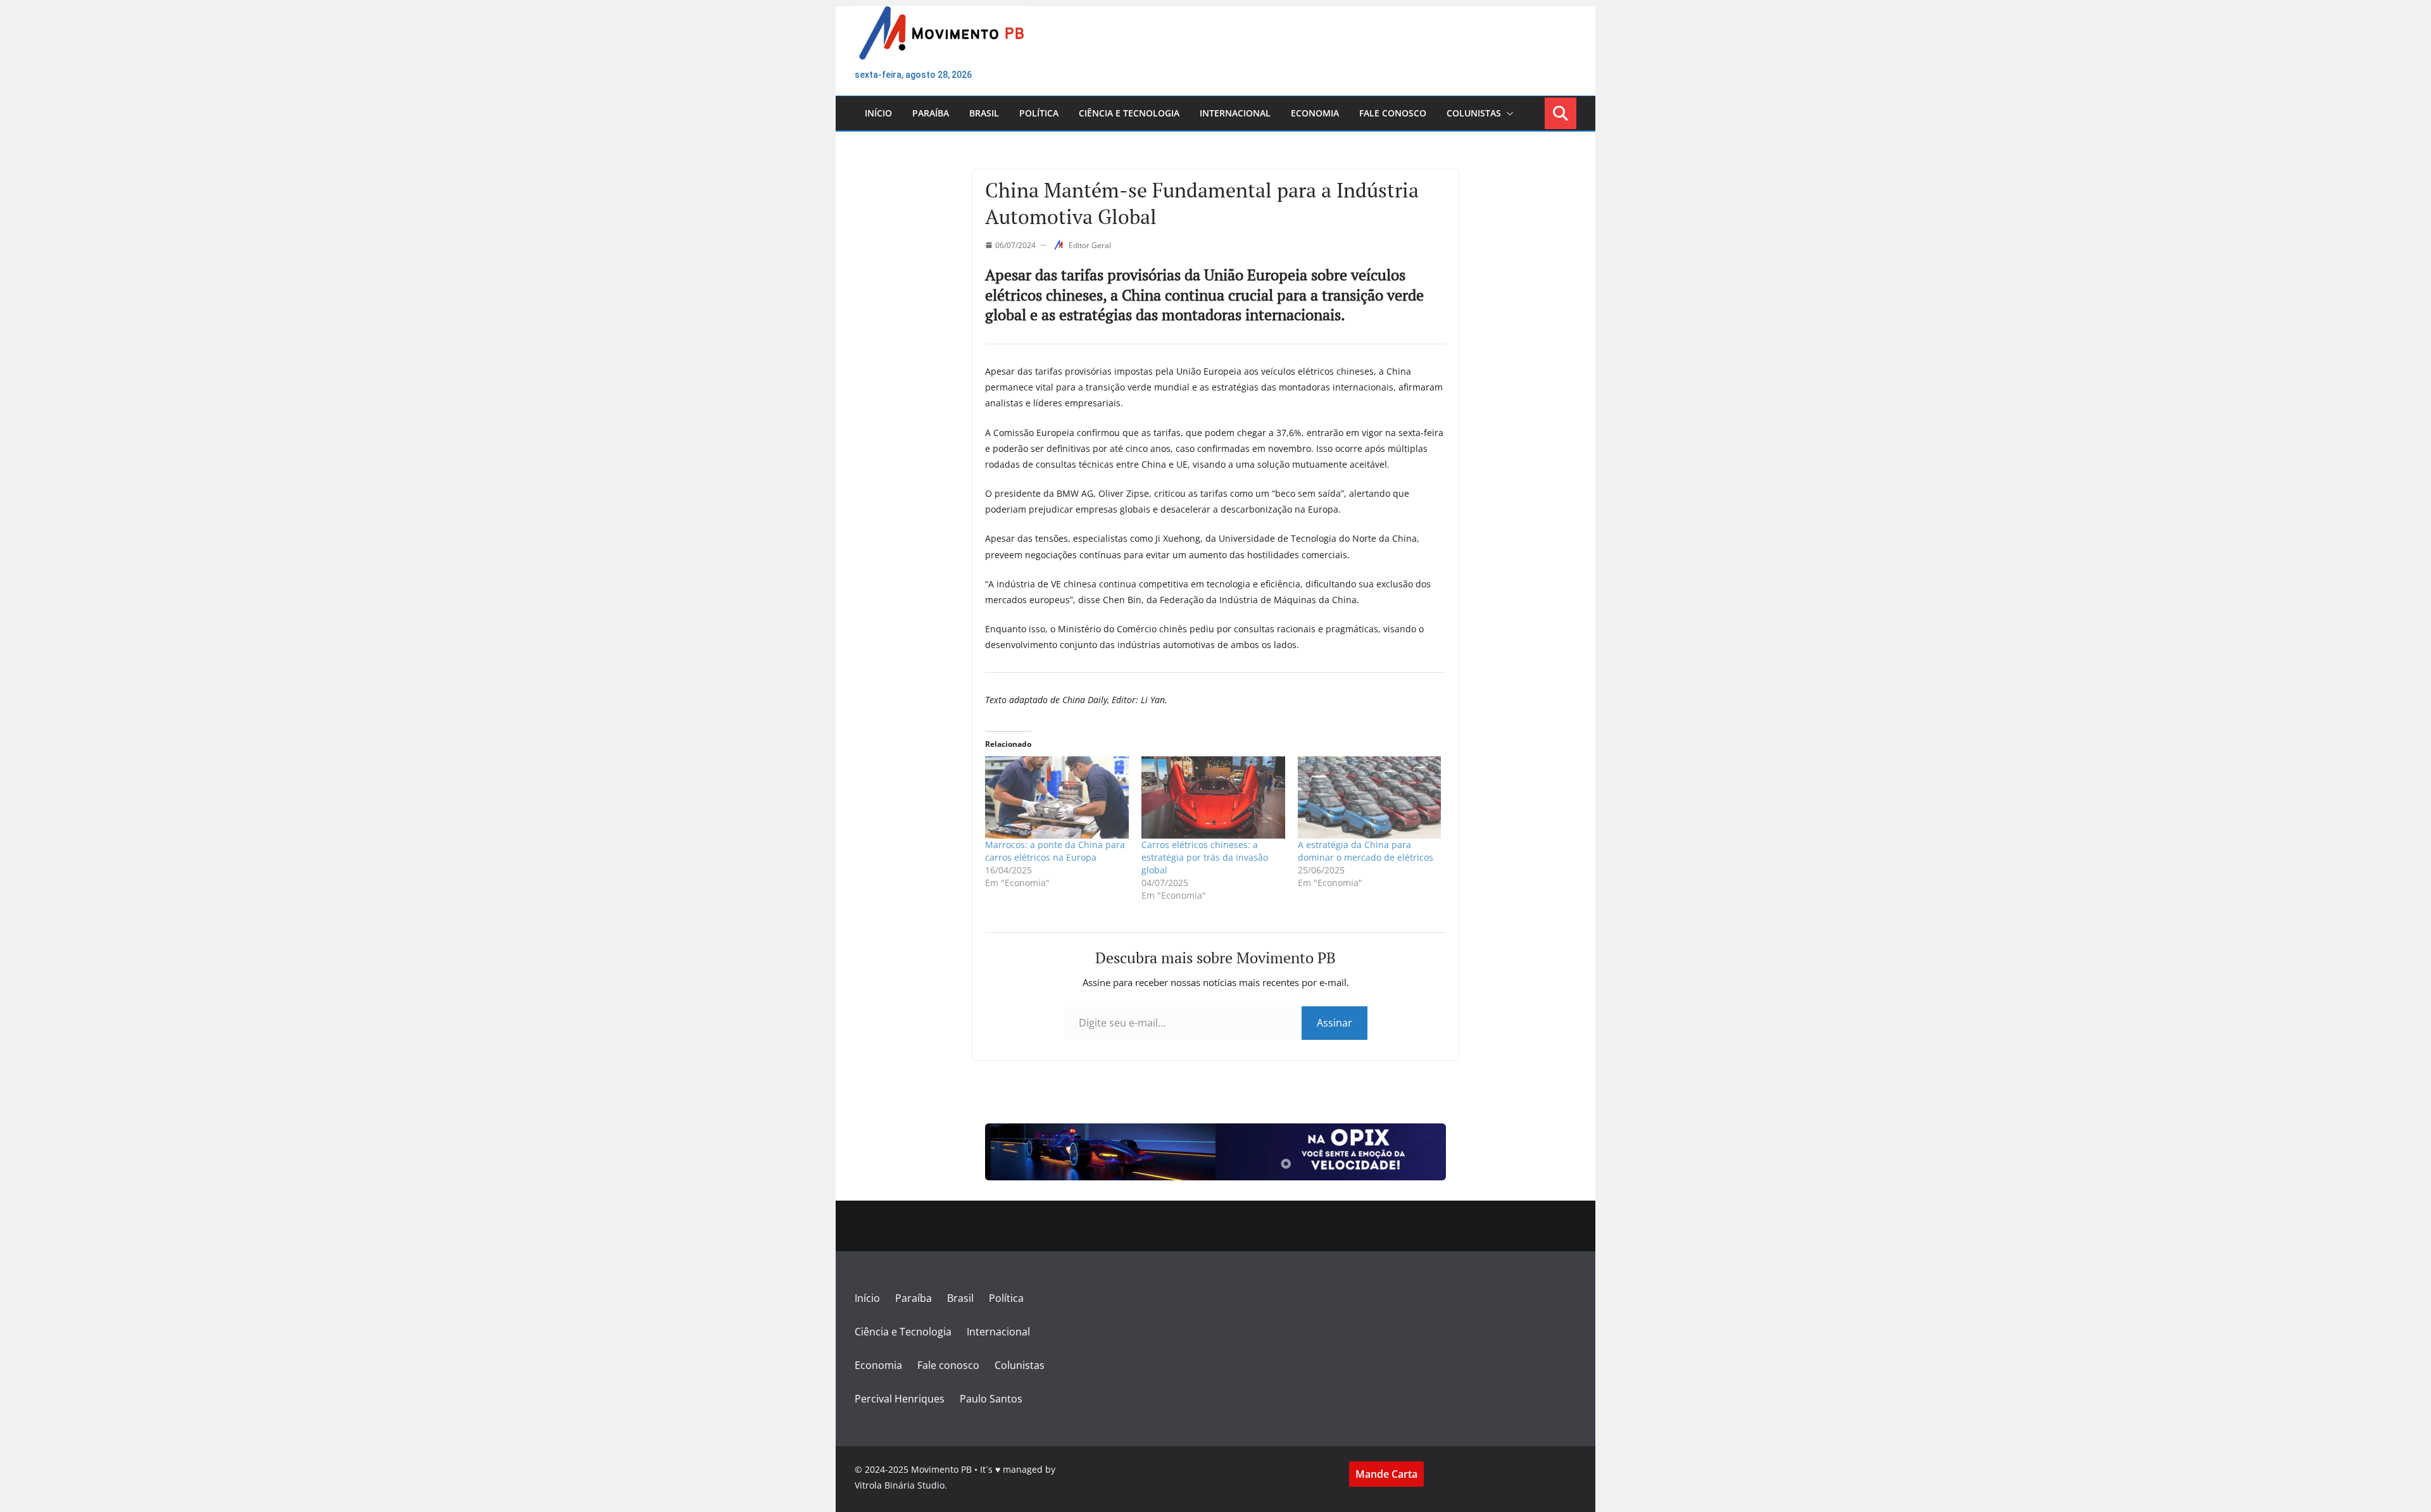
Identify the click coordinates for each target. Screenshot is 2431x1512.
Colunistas (1474, 113)
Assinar (1335, 1023)
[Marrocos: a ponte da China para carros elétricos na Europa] (1057, 797)
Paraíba (931, 113)
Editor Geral (1090, 245)
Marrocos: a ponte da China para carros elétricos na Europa (1055, 851)
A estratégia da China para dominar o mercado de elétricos (1366, 851)
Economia (1315, 113)
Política (1039, 113)
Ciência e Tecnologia (1129, 113)
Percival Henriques (900, 1399)
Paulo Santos (991, 1399)
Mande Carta (1386, 1474)
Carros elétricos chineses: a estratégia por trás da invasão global (1205, 857)
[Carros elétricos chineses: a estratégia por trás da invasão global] (1213, 797)
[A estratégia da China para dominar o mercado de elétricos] (1370, 797)
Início (878, 113)
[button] (1507, 113)
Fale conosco (1393, 113)
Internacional (1235, 113)
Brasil (984, 113)
